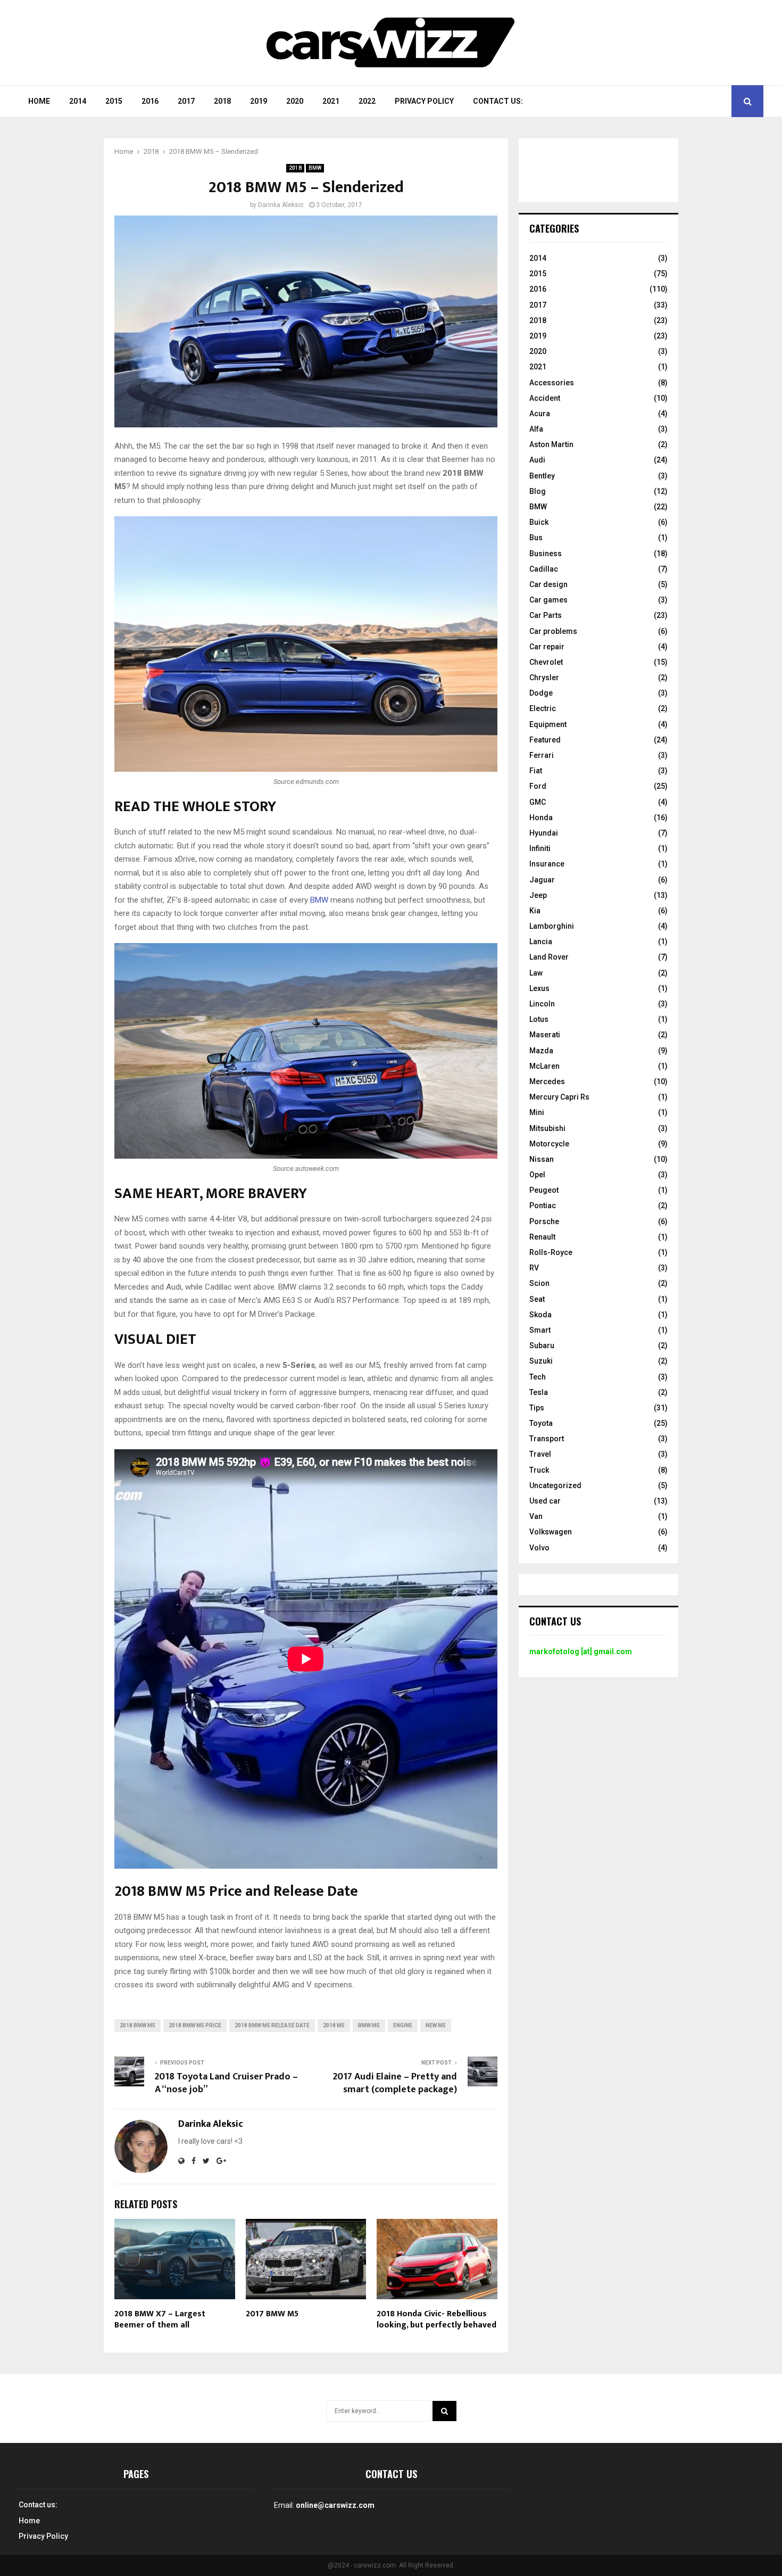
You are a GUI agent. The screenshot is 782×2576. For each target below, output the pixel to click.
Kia (535, 911)
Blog (538, 491)
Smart (540, 1330)
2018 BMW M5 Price (195, 2025)
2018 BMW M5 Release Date (272, 2025)
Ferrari (542, 755)
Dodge (541, 693)
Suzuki (541, 1361)
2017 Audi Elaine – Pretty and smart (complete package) (395, 2083)
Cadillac (544, 569)
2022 (367, 101)
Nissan (542, 1159)
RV (534, 1268)
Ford (538, 786)
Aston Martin (551, 444)
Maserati (545, 1035)
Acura (540, 414)
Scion (539, 1283)
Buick (539, 522)
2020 (295, 101)
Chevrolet (546, 662)
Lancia (541, 942)
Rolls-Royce (551, 1252)
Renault (542, 1237)
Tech (538, 1377)
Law (536, 973)
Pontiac (543, 1206)
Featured (545, 740)
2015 (114, 101)
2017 (186, 101)
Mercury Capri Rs (559, 1097)
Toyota (541, 1423)
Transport (547, 1439)
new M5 (436, 2025)
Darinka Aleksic (281, 205)
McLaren (544, 1066)
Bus (536, 538)
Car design (548, 584)
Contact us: (498, 101)
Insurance (547, 864)
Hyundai (544, 833)
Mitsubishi (547, 1128)
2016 (150, 101)
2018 (222, 101)
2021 (331, 101)
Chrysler (544, 678)
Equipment (548, 724)
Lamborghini (552, 926)
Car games (548, 600)
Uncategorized (555, 1485)
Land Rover (549, 957)
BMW (315, 168)
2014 (78, 101)
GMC (538, 802)
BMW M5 (369, 2025)
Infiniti (540, 848)
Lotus (539, 1019)
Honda (541, 818)
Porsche (544, 1221)
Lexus (539, 988)
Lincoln (542, 1004)
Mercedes (547, 1081)
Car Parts (546, 615)
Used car (545, 1501)
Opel (537, 1175)
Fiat (536, 771)
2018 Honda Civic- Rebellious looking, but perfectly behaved (436, 2319)
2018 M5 (334, 2025)
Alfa (536, 429)
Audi (537, 460)
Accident (545, 398)
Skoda (540, 1315)
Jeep (538, 895)
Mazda (541, 1051)
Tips (537, 1408)
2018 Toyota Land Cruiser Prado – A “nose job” (226, 2083)
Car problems (553, 631)
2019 (259, 101)
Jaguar (542, 880)
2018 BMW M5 (138, 2025)
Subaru (542, 1345)
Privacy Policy (424, 101)
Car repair (547, 647)
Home (39, 101)
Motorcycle (549, 1144)
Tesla (539, 1392)
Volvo (539, 1548)
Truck (539, 1470)
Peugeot (544, 1190)
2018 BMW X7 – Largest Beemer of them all (160, 2319)
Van (536, 1516)
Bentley (542, 476)
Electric (543, 708)
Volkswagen (551, 1532)
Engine (403, 2025)
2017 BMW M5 (272, 2314)
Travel (540, 1454)
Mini (537, 1112)
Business (546, 554)
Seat (537, 1299)
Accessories (552, 383)
